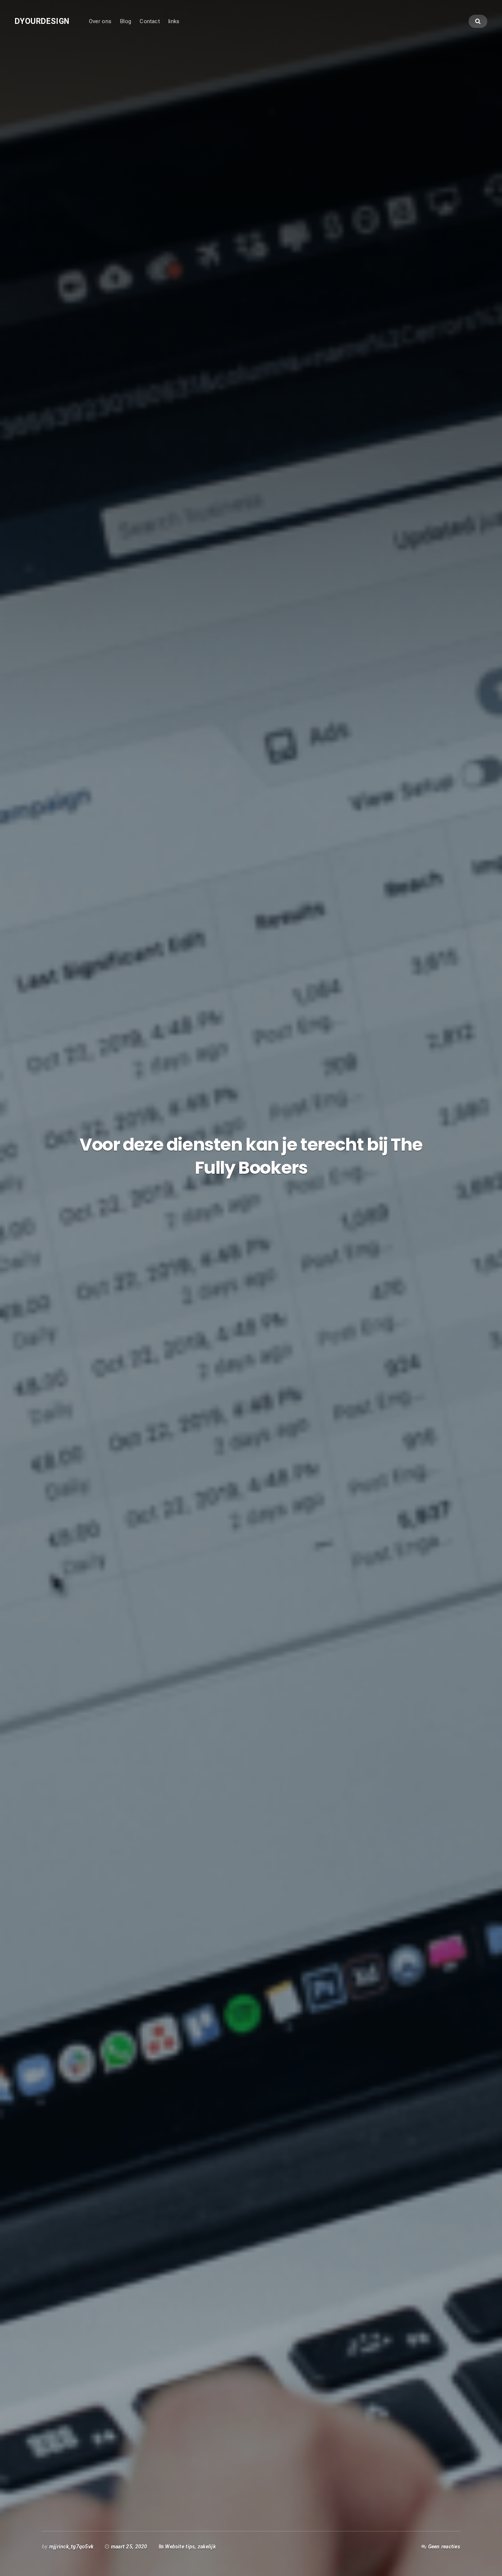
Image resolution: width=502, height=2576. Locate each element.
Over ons (100, 21)
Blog (125, 21)
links (174, 21)
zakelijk (207, 2547)
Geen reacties (444, 2547)
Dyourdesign (42, 21)
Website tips (180, 2547)
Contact (150, 21)
